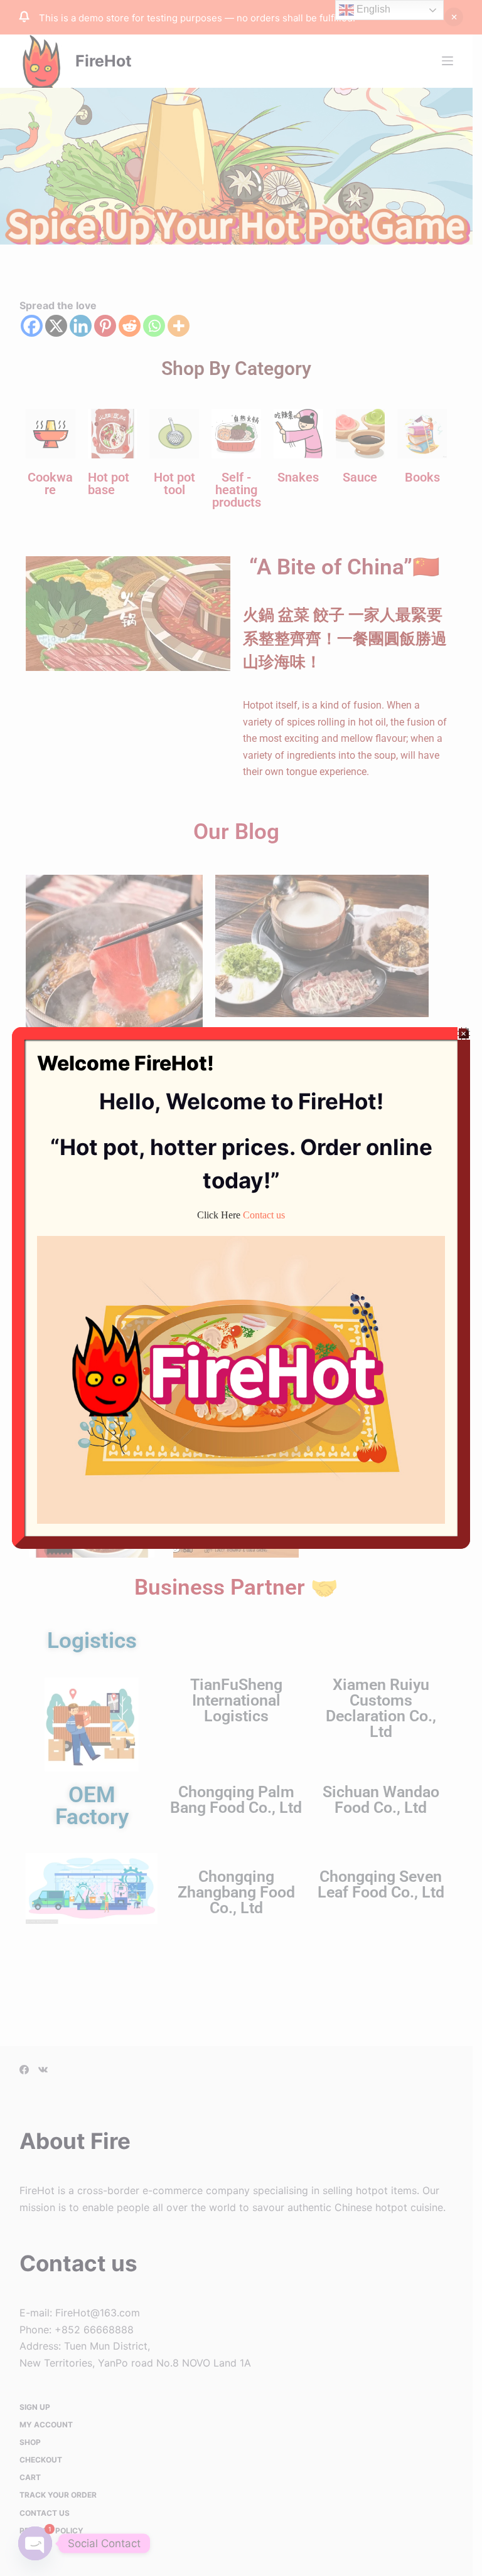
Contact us (264, 1215)
